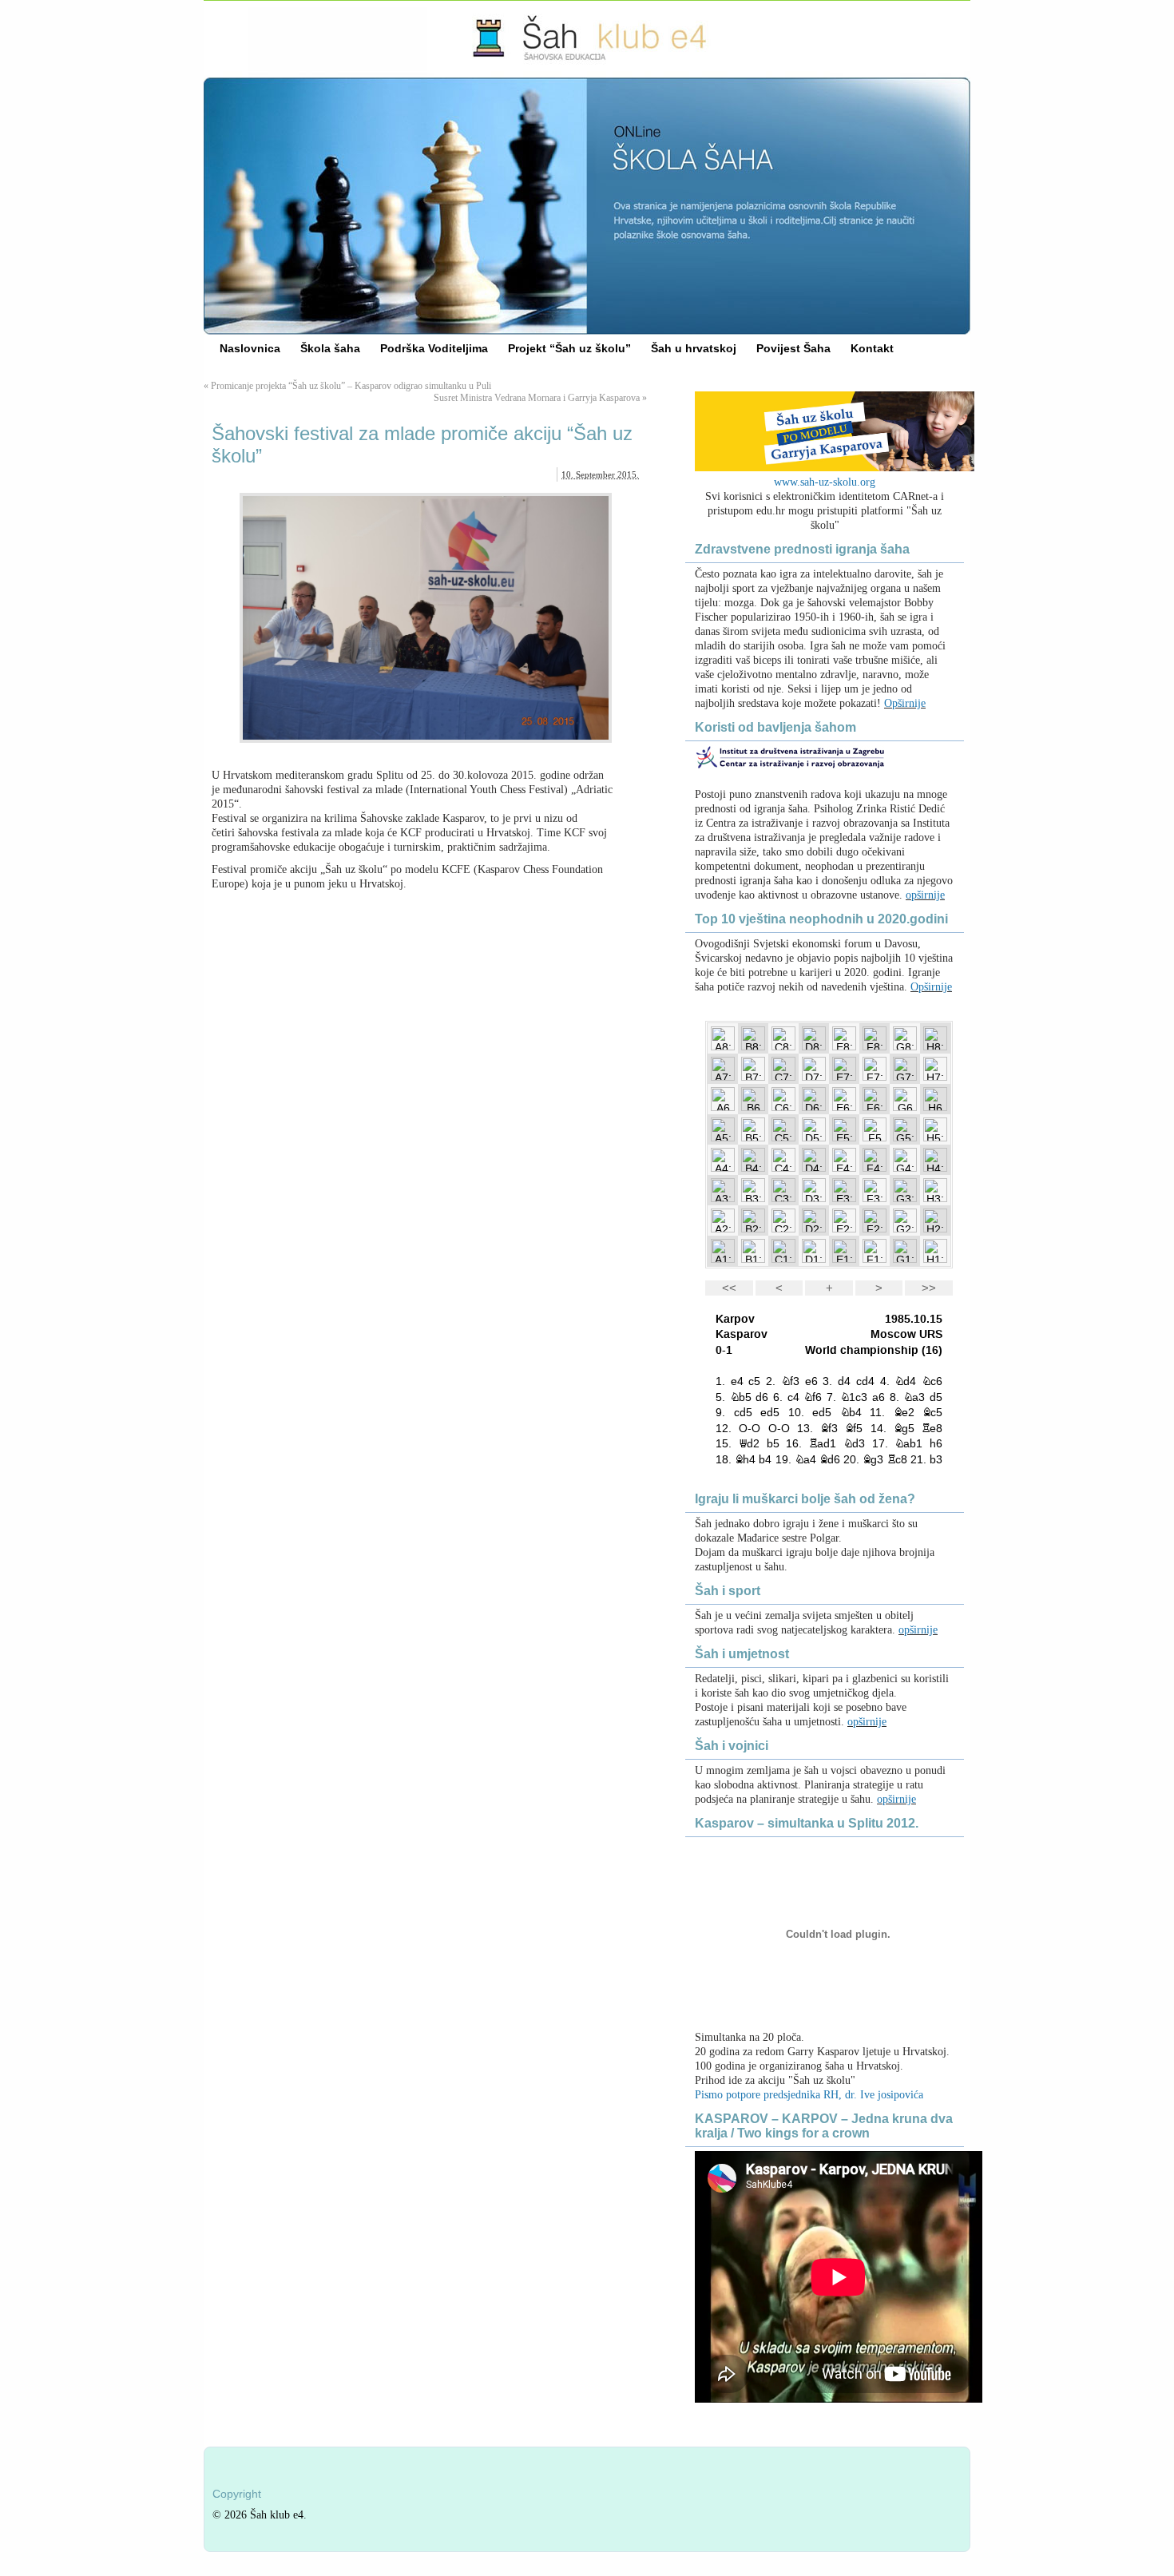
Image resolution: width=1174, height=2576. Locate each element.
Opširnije (905, 703)
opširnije (925, 895)
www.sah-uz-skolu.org (825, 482)
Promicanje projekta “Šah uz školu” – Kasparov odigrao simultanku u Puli (351, 386)
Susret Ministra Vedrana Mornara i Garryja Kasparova (537, 398)
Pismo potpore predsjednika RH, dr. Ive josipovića (809, 2095)
